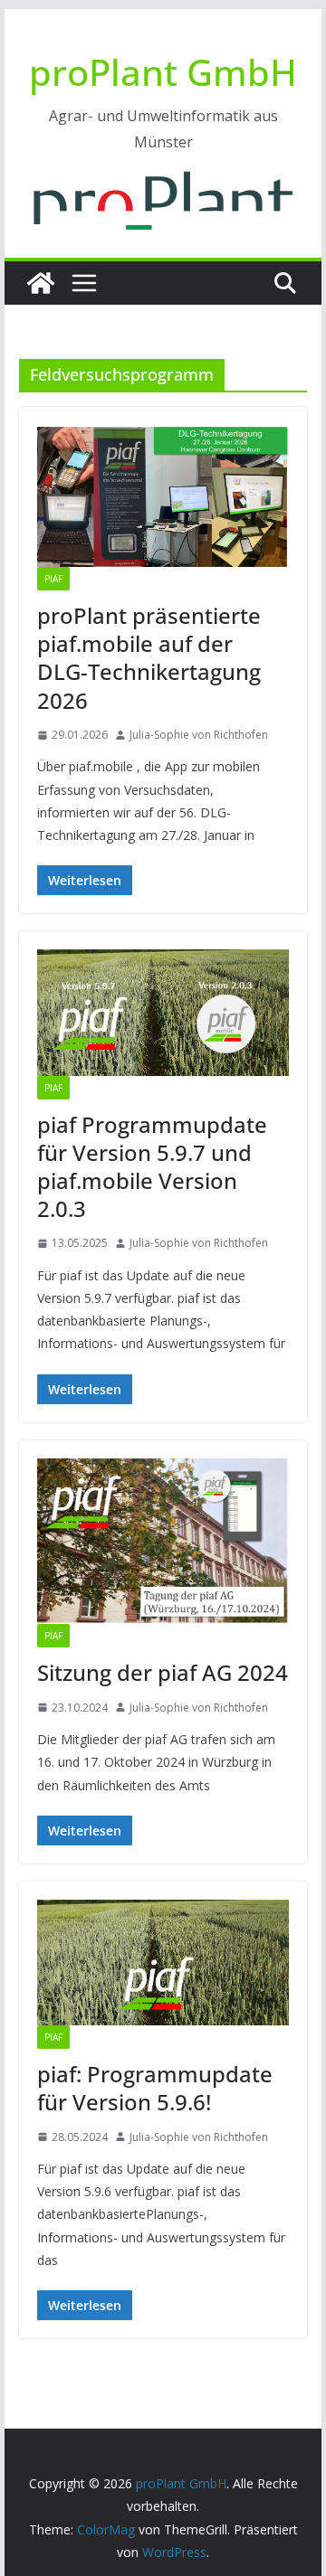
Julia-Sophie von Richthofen (199, 735)
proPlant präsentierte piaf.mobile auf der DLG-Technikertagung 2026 (149, 658)
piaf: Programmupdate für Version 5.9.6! (155, 2088)
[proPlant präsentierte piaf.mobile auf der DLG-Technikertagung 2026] (163, 496)
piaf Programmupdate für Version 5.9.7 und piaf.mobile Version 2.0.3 (152, 1167)
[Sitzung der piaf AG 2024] (163, 1542)
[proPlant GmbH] (41, 283)
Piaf (53, 579)
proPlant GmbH (163, 72)
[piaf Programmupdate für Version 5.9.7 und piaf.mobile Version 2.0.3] (163, 1012)
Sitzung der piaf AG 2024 (163, 1672)
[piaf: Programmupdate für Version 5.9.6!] (163, 1963)
